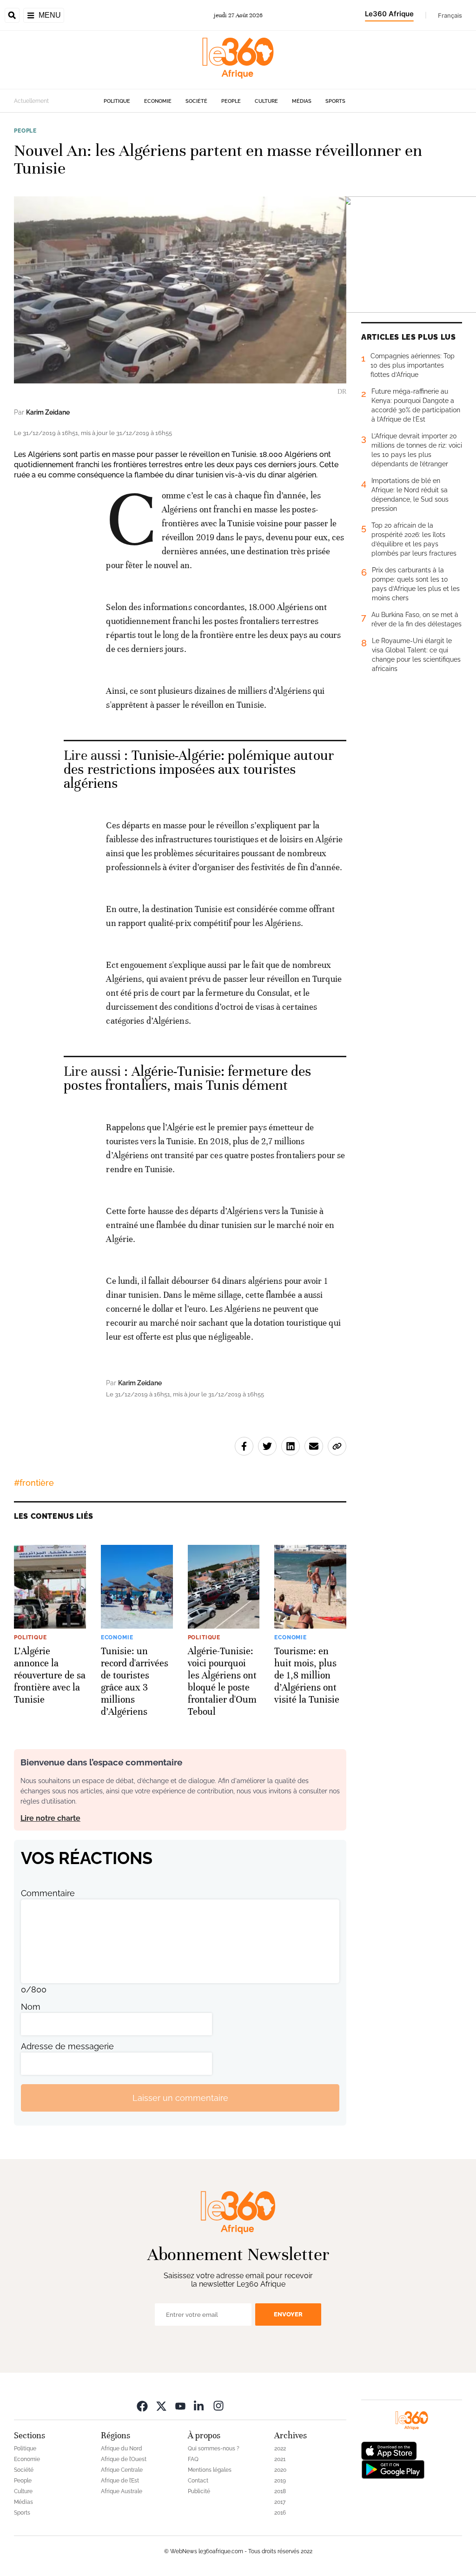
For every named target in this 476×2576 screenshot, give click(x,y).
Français (450, 15)
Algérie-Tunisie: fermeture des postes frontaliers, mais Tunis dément (187, 1078)
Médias (302, 101)
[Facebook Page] (142, 2405)
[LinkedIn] (199, 2405)
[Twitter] (161, 2405)
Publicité (199, 2491)
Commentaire (48, 1893)
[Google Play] (393, 2469)
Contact (198, 2481)
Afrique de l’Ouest (124, 2459)
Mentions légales (210, 2470)
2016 (280, 2513)
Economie (158, 101)
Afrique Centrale (122, 2470)
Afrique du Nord (122, 2449)
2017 (280, 2502)
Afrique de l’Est (120, 2481)
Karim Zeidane (48, 412)
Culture (266, 101)
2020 (280, 2470)
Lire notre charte (50, 1818)
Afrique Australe (122, 2491)
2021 (280, 2459)
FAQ (193, 2459)
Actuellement (31, 101)
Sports (335, 101)
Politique (117, 101)
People (231, 101)
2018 (280, 2491)
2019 (280, 2481)
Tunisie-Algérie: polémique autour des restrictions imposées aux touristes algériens (199, 769)
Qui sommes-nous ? (214, 2449)
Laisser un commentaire (180, 2098)
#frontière (34, 1483)
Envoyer (288, 2314)
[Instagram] (218, 2405)
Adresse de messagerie (67, 2046)
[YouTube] (180, 2405)
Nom (31, 2007)
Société (196, 101)
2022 (280, 2449)
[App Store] (389, 2450)
